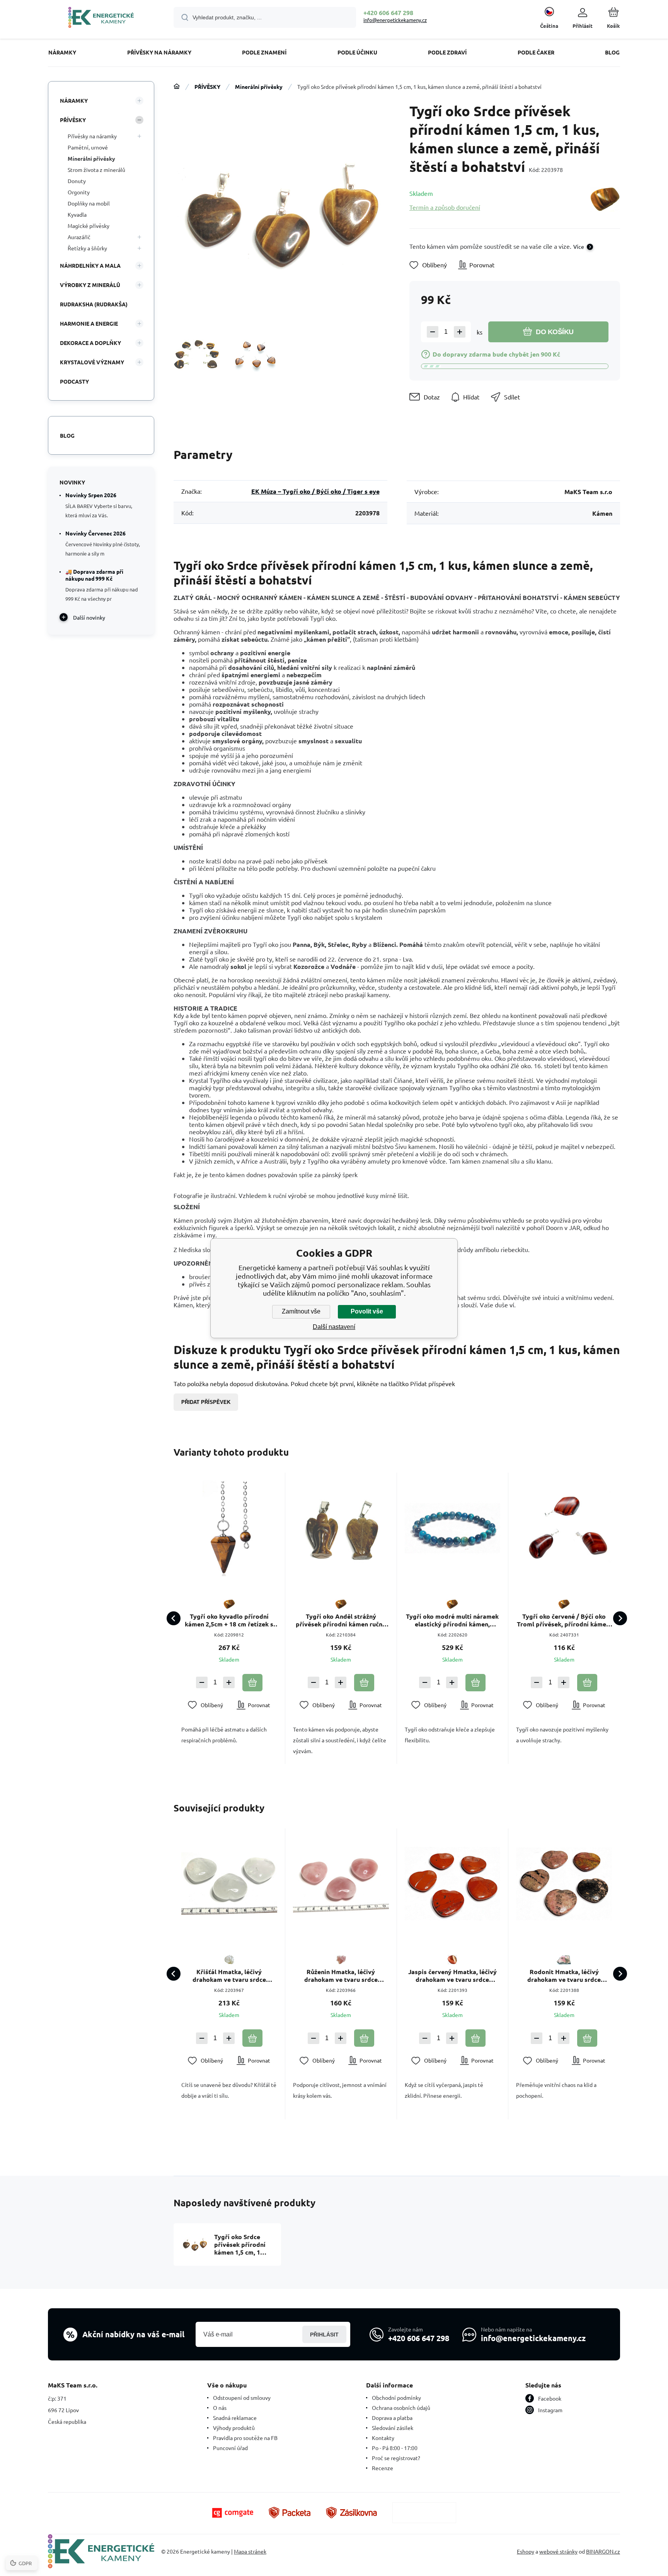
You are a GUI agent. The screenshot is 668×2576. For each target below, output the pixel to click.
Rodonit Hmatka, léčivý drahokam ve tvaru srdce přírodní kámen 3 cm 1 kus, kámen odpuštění (564, 1976)
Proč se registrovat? (396, 2458)
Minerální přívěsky (259, 87)
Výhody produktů (234, 2428)
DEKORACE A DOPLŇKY (90, 343)
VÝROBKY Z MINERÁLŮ (90, 285)
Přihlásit (324, 2335)
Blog (67, 435)
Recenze (383, 2468)
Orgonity (79, 192)
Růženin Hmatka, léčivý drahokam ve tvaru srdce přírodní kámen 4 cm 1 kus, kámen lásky (341, 1976)
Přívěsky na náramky (92, 136)
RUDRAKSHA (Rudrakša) (94, 304)
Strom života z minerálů (96, 170)
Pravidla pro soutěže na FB (245, 2438)
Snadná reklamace (235, 2418)
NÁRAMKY (74, 100)
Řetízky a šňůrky (87, 248)
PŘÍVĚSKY (207, 87)
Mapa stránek (250, 2551)
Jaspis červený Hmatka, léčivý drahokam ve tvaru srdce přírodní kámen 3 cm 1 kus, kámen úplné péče (452, 1976)
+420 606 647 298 (388, 13)
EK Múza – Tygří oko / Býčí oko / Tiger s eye (315, 491)
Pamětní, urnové (88, 147)
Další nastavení (334, 1327)
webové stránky (558, 2551)
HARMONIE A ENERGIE (89, 323)
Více (579, 246)
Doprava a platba (392, 2418)
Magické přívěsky (89, 226)
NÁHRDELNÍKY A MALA (90, 265)
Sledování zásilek (393, 2428)
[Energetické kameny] (177, 87)
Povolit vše (367, 1311)
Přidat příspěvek (206, 1402)
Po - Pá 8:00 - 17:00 (395, 2448)
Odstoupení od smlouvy (242, 2398)
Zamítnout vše (301, 1311)
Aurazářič (79, 237)
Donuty (77, 181)
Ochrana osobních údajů (401, 2408)
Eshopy (526, 2551)
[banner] (101, 19)
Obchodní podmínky (396, 2398)
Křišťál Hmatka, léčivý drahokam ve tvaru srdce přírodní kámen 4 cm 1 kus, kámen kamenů (229, 1976)
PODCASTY (74, 381)
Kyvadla (77, 214)
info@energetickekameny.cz (395, 20)
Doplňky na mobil (89, 203)
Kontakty (383, 2438)
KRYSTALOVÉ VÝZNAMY (92, 362)
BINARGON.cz (603, 2551)
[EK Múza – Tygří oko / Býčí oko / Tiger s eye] (605, 200)
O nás (220, 2408)
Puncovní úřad (230, 2448)
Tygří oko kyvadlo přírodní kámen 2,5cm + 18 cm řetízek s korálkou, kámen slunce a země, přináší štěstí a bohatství (229, 1620)
